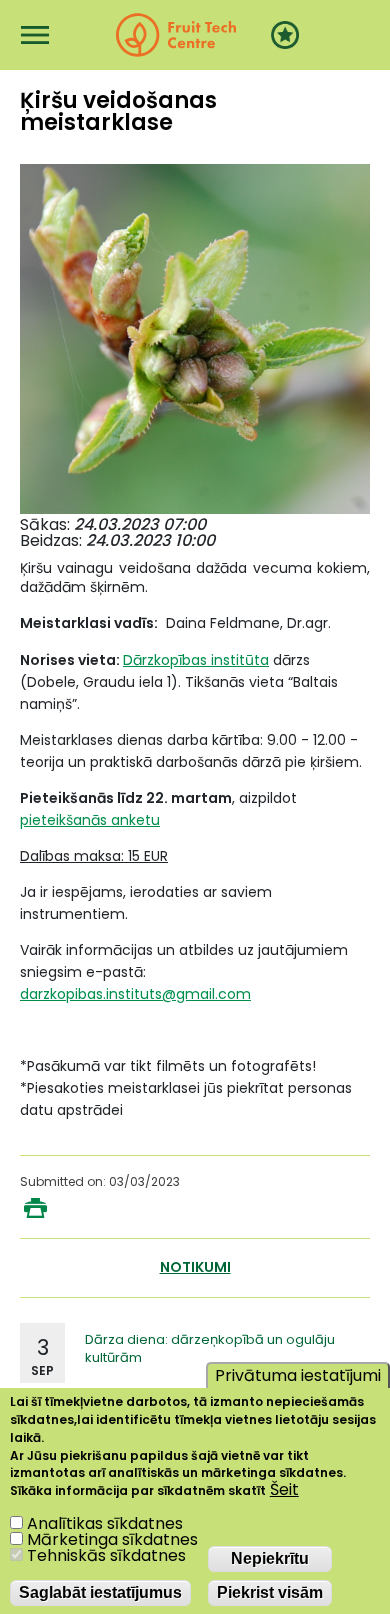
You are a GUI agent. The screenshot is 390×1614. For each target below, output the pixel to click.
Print (35, 1208)
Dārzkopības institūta (196, 660)
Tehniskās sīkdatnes (106, 1555)
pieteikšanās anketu (90, 820)
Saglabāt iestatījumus (100, 1592)
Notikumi (195, 1267)
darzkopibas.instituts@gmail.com (135, 994)
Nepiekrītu (270, 1558)
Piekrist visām (270, 1592)
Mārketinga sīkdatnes (112, 1539)
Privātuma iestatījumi (298, 1375)
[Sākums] (176, 35)
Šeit (284, 1490)
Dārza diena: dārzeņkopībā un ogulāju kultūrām (210, 1348)
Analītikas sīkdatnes (105, 1523)
